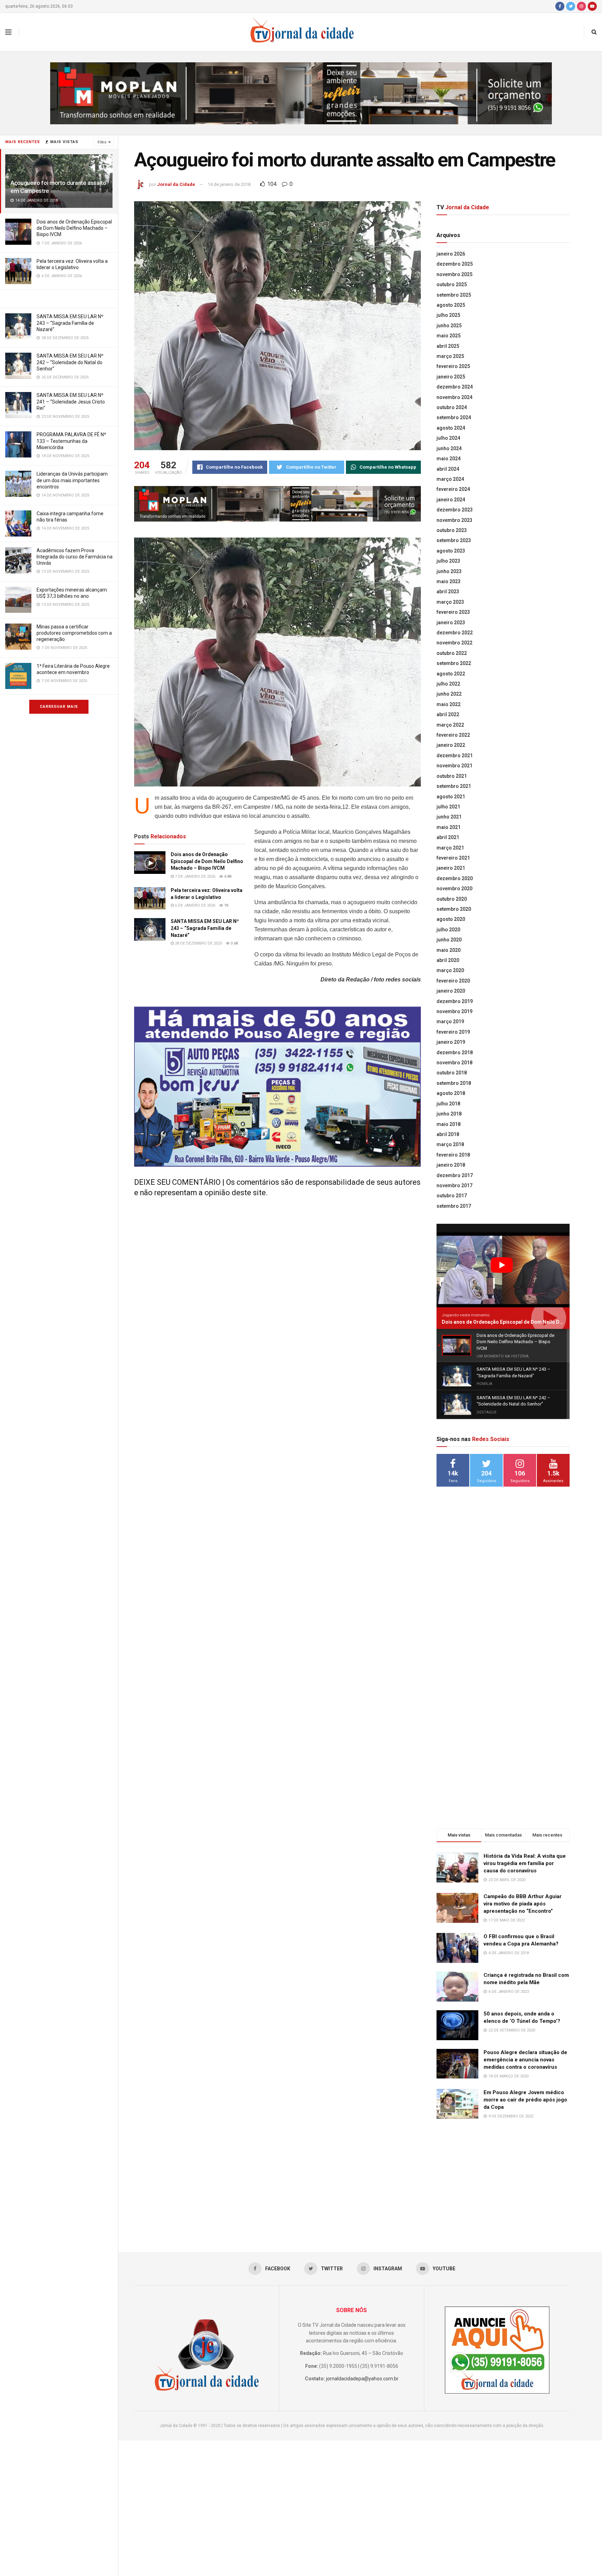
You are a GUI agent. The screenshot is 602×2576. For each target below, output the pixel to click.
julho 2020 (448, 930)
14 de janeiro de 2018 (229, 184)
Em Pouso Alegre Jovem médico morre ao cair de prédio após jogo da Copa (525, 2100)
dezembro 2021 (455, 755)
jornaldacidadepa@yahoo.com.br (362, 2379)
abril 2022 (448, 714)
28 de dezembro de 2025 (198, 943)
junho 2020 (449, 940)
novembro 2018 (454, 1063)
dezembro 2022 (455, 633)
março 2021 (450, 848)
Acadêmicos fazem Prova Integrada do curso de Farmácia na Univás (75, 557)
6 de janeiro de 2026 (195, 905)
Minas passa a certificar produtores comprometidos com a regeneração (74, 633)
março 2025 (450, 356)
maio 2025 (449, 336)
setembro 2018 (454, 1083)
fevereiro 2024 (453, 489)
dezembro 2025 (455, 264)
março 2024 (450, 479)
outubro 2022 (452, 653)
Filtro (102, 142)
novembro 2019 (454, 1011)
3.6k (234, 943)
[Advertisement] (503, 1605)
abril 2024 (448, 469)
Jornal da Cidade (176, 184)
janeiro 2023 (451, 623)
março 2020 (450, 970)
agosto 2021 (451, 797)
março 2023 (450, 602)
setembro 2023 (454, 540)
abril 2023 (448, 592)
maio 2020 (449, 950)
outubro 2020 (452, 899)
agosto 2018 (451, 1093)
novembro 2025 (454, 274)
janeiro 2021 (451, 868)
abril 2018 (448, 1134)
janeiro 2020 (451, 991)
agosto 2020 (451, 919)
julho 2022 (448, 684)
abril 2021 (448, 837)
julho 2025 (448, 315)
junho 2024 (449, 448)
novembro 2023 (454, 520)
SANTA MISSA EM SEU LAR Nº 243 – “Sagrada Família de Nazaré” (70, 323)
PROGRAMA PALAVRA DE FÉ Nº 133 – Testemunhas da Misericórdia (71, 441)
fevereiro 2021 (453, 858)
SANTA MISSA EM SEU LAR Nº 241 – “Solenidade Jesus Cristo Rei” (71, 401)
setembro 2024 (454, 417)
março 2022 (450, 725)
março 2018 (450, 1144)
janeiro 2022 (451, 745)
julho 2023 (448, 561)
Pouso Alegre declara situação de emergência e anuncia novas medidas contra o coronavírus (525, 2060)
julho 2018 (448, 1104)
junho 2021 (449, 817)
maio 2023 (449, 581)
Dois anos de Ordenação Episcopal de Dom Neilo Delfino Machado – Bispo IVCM (74, 228)
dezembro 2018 (455, 1052)
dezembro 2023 (455, 510)
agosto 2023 (451, 551)
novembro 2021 (454, 766)
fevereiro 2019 (453, 1032)
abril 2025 (448, 346)
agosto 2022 (451, 674)
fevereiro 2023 (453, 612)
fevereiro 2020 (453, 981)
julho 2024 (448, 438)
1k (226, 905)
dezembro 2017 (455, 1175)
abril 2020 (448, 960)
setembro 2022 (454, 663)
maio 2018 (449, 1124)
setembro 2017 (454, 1206)
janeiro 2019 (451, 1042)
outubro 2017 (452, 1196)
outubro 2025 (452, 284)
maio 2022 (449, 704)
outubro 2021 (452, 776)
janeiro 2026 (451, 254)
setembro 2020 (454, 909)
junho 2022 (449, 694)
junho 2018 (449, 1114)
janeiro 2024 (451, 500)
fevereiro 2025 (453, 366)
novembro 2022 (454, 643)
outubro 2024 (452, 407)
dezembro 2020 (455, 878)
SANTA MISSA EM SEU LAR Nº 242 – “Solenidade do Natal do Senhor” (70, 362)
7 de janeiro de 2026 (195, 876)
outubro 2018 (452, 1073)
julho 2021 (448, 807)
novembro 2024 (454, 397)
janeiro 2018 (451, 1165)
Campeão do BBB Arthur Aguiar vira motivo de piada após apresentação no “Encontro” (523, 1904)
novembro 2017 (454, 1185)
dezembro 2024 (455, 387)
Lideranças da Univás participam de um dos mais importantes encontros (72, 480)
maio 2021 (449, 827)
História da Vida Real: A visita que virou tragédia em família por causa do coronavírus (525, 1863)
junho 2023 (449, 571)
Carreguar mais (59, 707)
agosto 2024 (451, 428)
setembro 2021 (454, 786)
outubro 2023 (452, 530)
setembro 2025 (454, 295)
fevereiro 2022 (453, 735)
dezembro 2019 (455, 1001)
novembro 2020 (454, 888)
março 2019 (450, 1021)
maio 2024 (449, 459)
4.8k (227, 876)
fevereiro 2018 (453, 1155)
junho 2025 (449, 326)
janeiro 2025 (451, 377)
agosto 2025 (451, 305)
